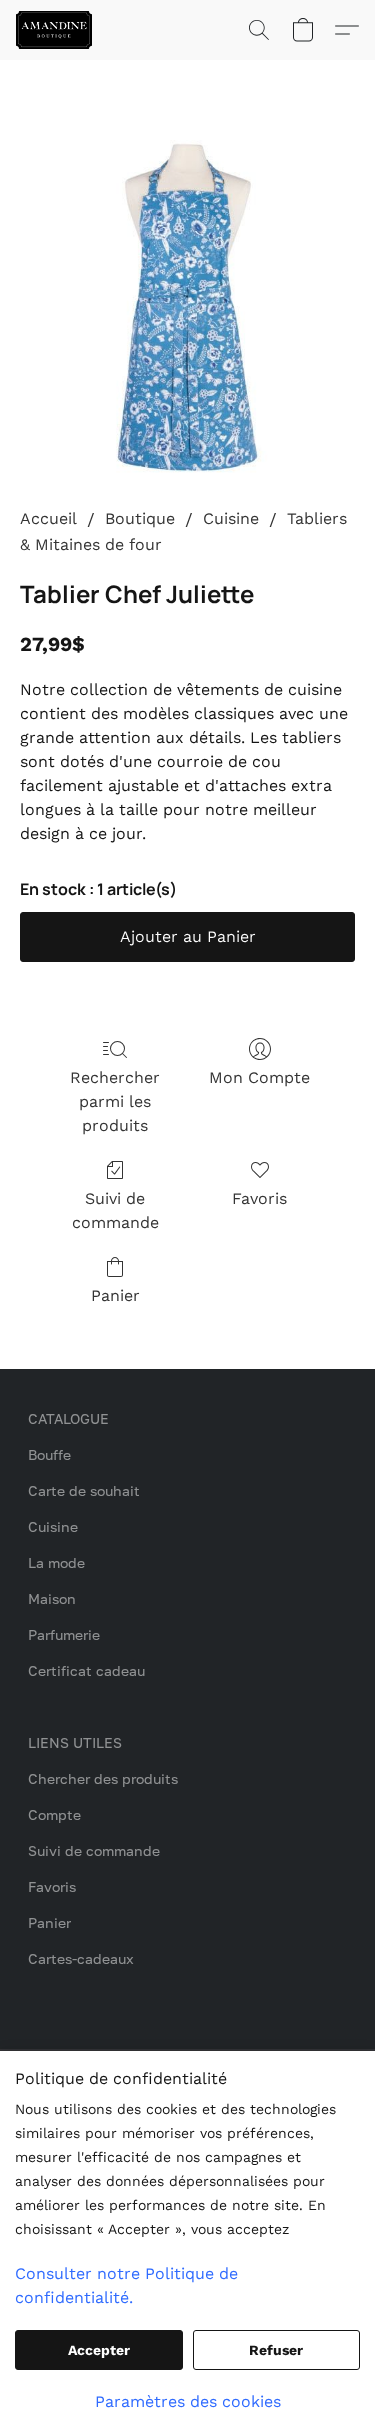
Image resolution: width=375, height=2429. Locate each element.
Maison (52, 1598)
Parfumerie (64, 1634)
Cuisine (231, 518)
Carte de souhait (84, 1490)
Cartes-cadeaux (81, 1958)
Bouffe (49, 1454)
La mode (56, 1562)
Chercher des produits (103, 1778)
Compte (54, 1814)
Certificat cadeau (86, 1670)
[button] (56, 30)
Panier (115, 1295)
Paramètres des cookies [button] (188, 2401)
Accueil (48, 518)
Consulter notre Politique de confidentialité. (126, 2285)
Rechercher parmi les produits (115, 1101)
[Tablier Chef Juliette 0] (187, 307)
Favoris (259, 1198)
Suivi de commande (115, 1210)
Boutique (140, 518)
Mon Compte (259, 1077)
